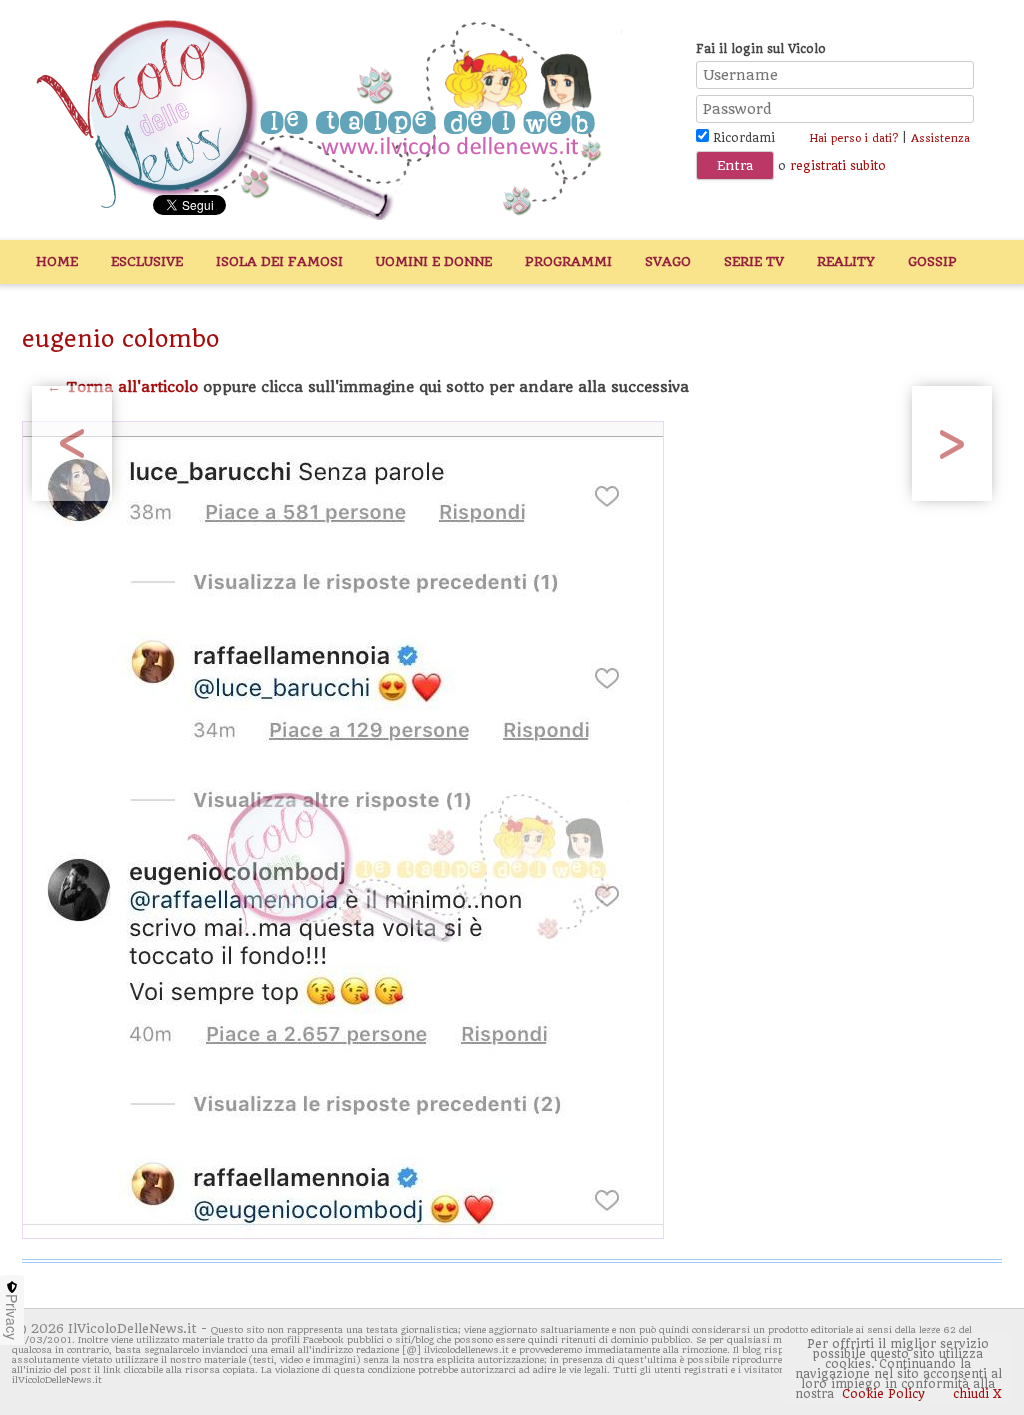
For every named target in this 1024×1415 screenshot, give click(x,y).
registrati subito (838, 166)
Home (57, 261)
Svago (668, 261)
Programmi (568, 261)
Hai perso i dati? (853, 138)
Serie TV (754, 261)
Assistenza (940, 138)
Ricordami (742, 138)
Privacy (12, 1317)
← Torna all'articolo (122, 387)
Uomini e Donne (434, 261)
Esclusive (147, 261)
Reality (846, 261)
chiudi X (975, 1394)
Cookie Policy (883, 1394)
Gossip (932, 261)
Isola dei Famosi (279, 261)
